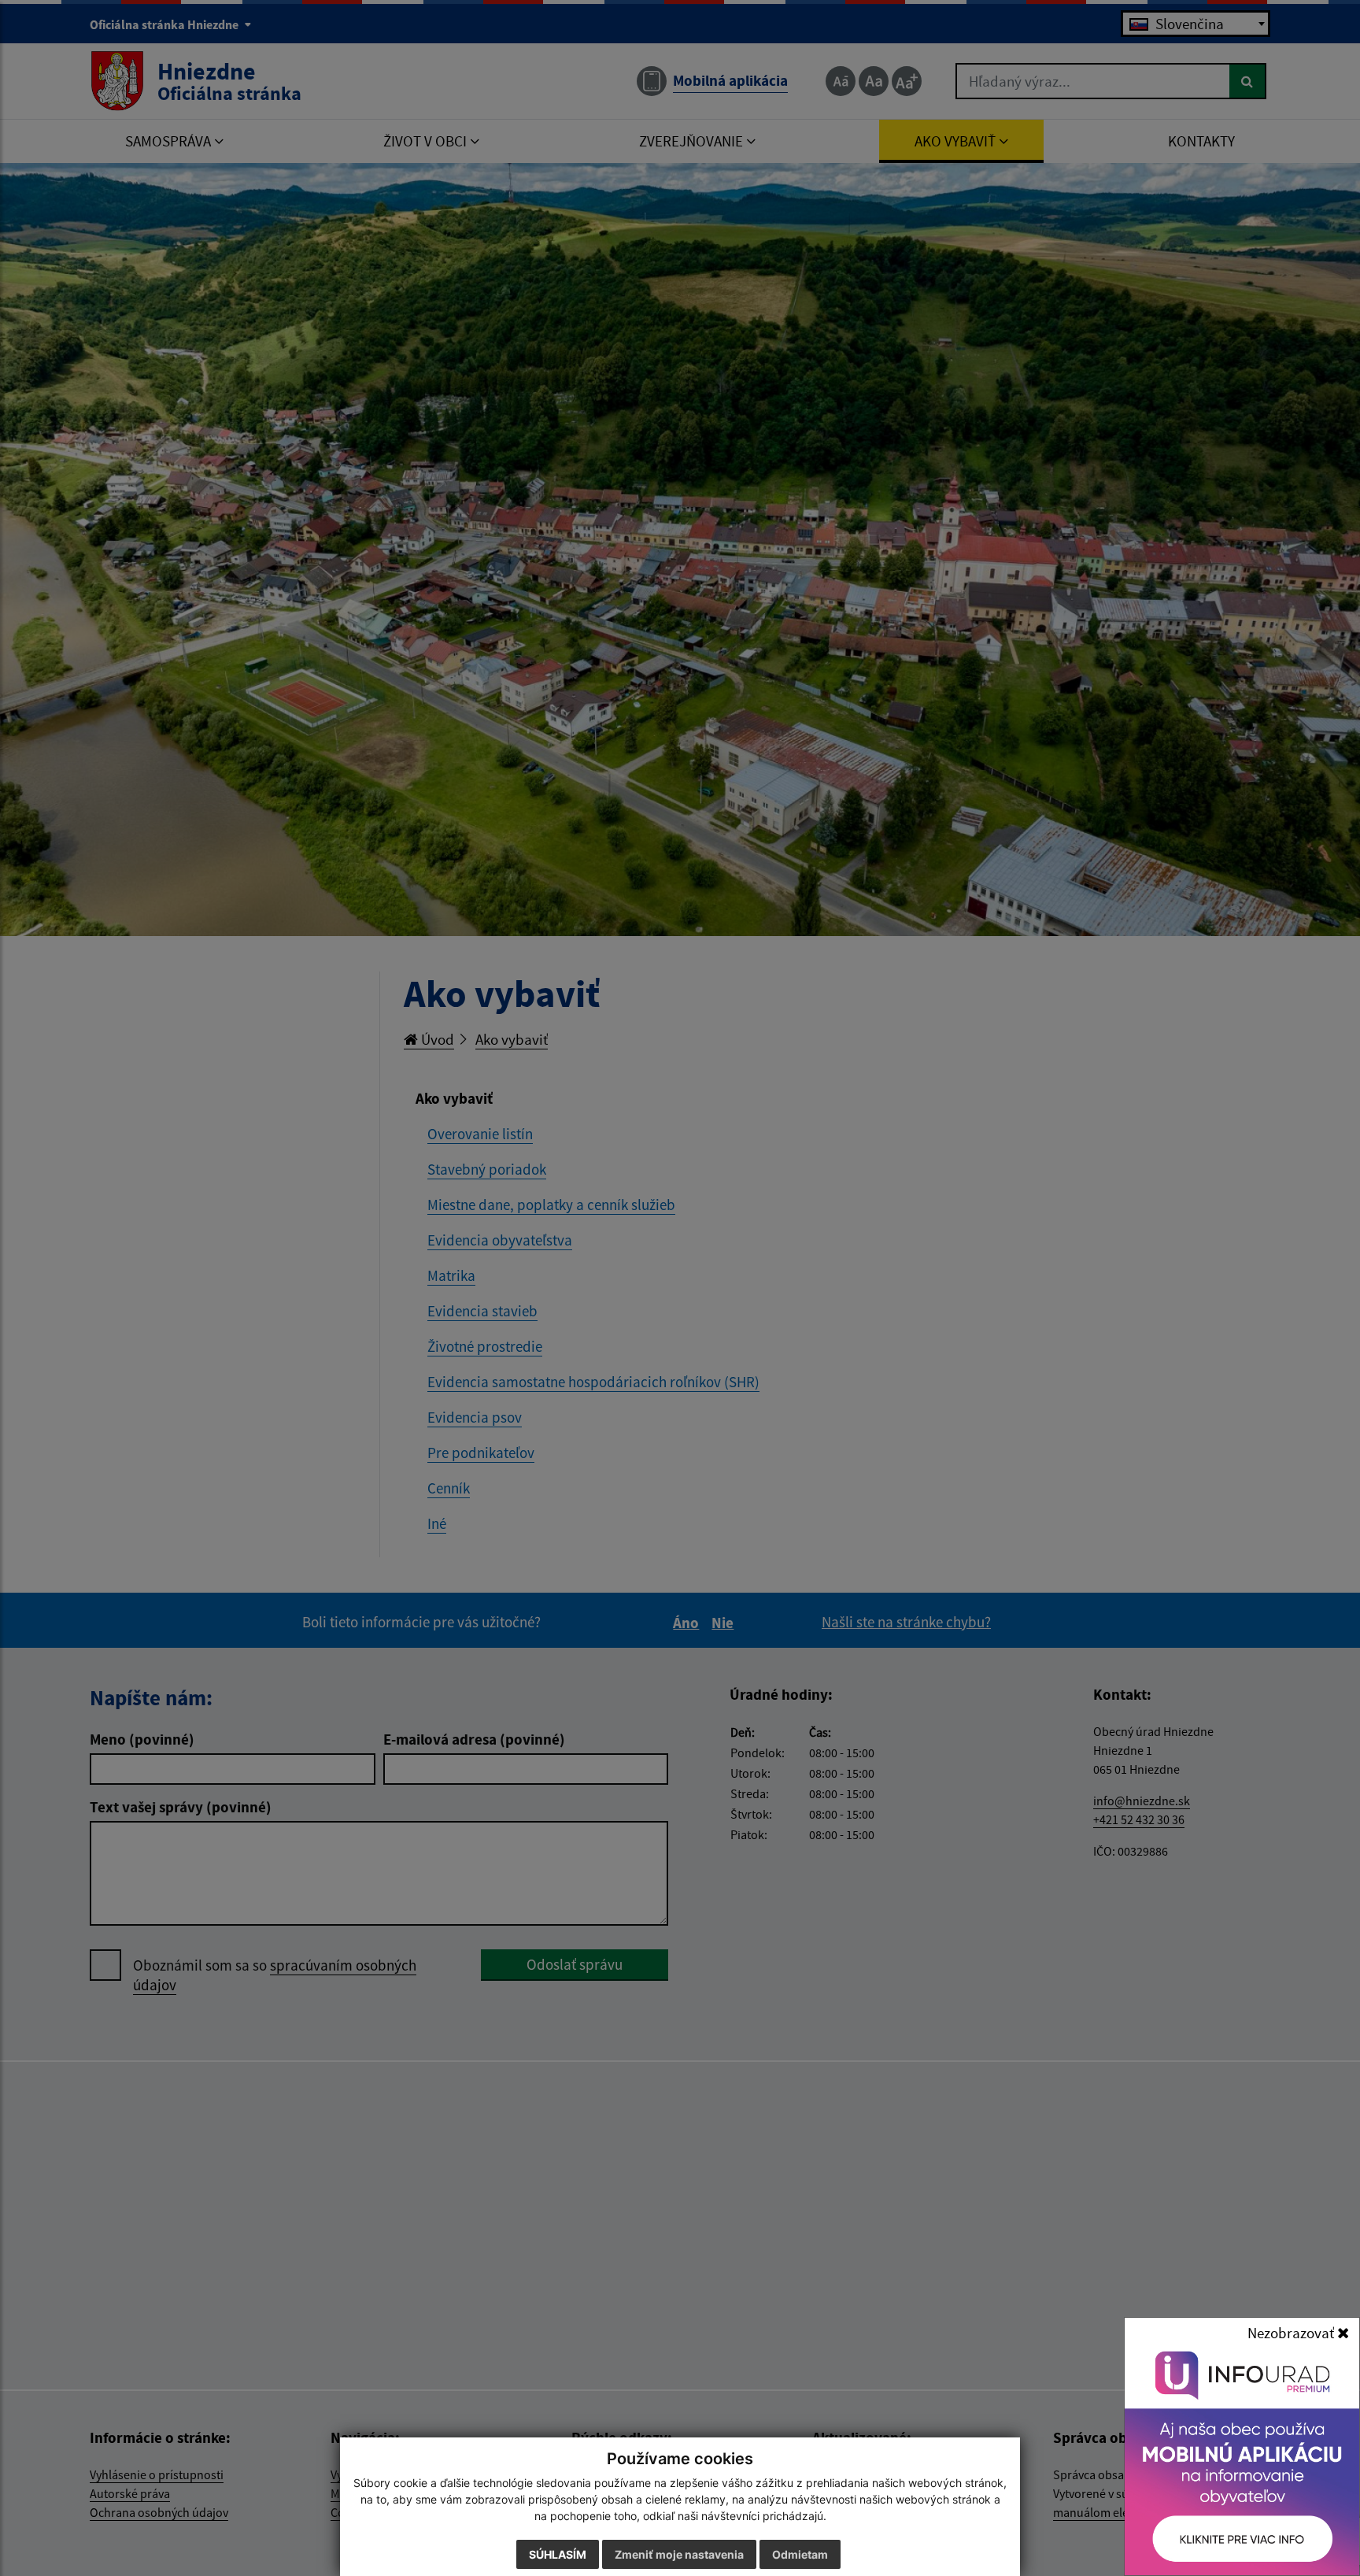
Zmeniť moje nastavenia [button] (679, 2554)
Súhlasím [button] (558, 2554)
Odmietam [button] (800, 2554)
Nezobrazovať (1292, 2333)
